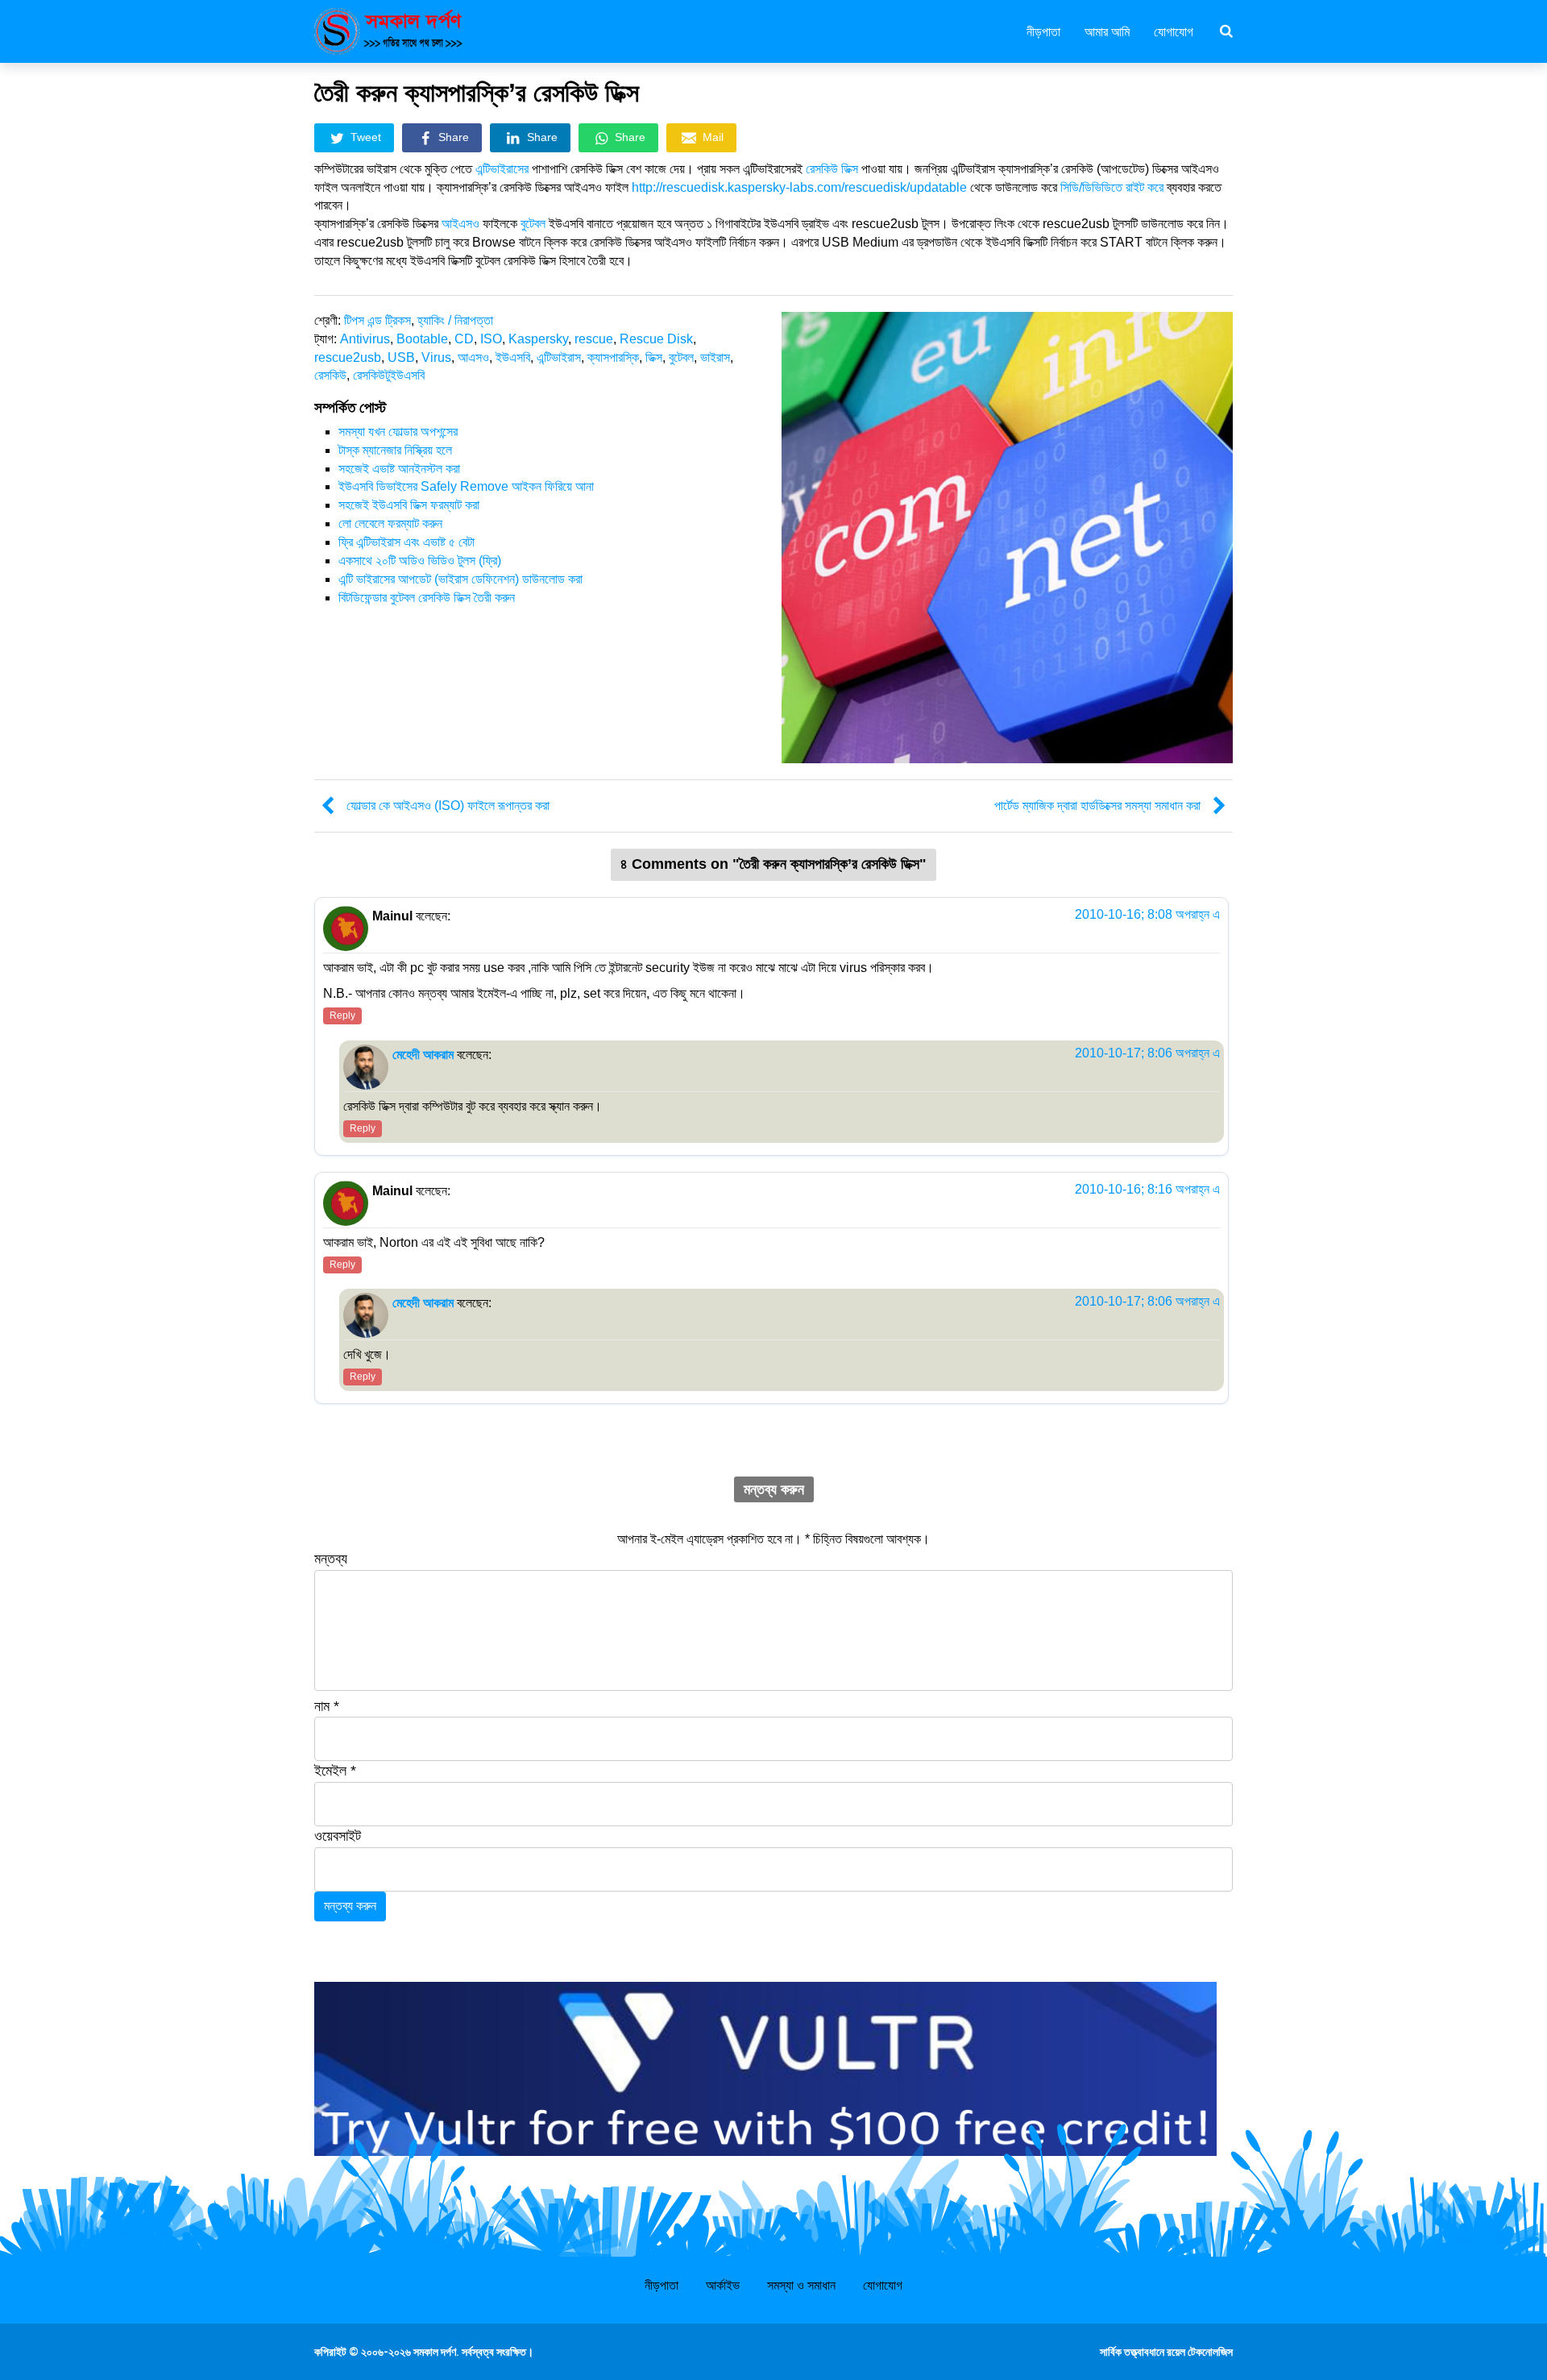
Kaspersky (538, 339)
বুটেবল (535, 224)
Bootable (422, 339)
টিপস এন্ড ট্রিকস (377, 320)
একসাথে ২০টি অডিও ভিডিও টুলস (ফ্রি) (420, 561)
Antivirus (365, 339)
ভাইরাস (715, 357)
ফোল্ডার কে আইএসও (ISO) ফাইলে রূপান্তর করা (448, 806)
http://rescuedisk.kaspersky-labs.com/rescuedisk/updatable (799, 187)
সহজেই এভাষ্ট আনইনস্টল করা (399, 469)
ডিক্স (654, 357)
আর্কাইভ (723, 2285)
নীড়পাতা (1043, 31)
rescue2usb (348, 357)
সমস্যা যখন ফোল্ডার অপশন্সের (398, 432)
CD (464, 339)
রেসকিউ (330, 375)
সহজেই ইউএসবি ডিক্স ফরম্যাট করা (409, 505)
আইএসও (462, 224)
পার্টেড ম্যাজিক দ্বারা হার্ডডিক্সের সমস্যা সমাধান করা (1097, 806)
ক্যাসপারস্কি (613, 357)
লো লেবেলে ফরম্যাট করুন (390, 523)
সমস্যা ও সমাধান (801, 2285)
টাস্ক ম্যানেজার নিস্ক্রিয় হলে (395, 450)
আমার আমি (1107, 31)
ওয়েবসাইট (338, 1836)
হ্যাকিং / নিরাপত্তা (455, 320)
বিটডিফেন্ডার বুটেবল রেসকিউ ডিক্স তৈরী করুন (427, 598)
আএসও (473, 357)
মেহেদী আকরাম (423, 1055)
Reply (342, 1016)
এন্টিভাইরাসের (502, 169)
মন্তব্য (331, 1559)
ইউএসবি (513, 357)
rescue (594, 339)
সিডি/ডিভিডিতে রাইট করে (1112, 187)
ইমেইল (335, 1771)
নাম (327, 1706)
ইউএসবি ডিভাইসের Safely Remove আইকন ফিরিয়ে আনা (466, 486)
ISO (491, 339)
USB (401, 357)
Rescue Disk (656, 339)
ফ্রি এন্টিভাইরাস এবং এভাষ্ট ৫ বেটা (406, 542)
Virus (436, 357)
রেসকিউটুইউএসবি (389, 375)
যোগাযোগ (1174, 31)
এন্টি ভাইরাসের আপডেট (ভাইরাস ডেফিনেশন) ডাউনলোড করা (460, 579)
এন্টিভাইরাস (559, 357)
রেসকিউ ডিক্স (834, 169)
